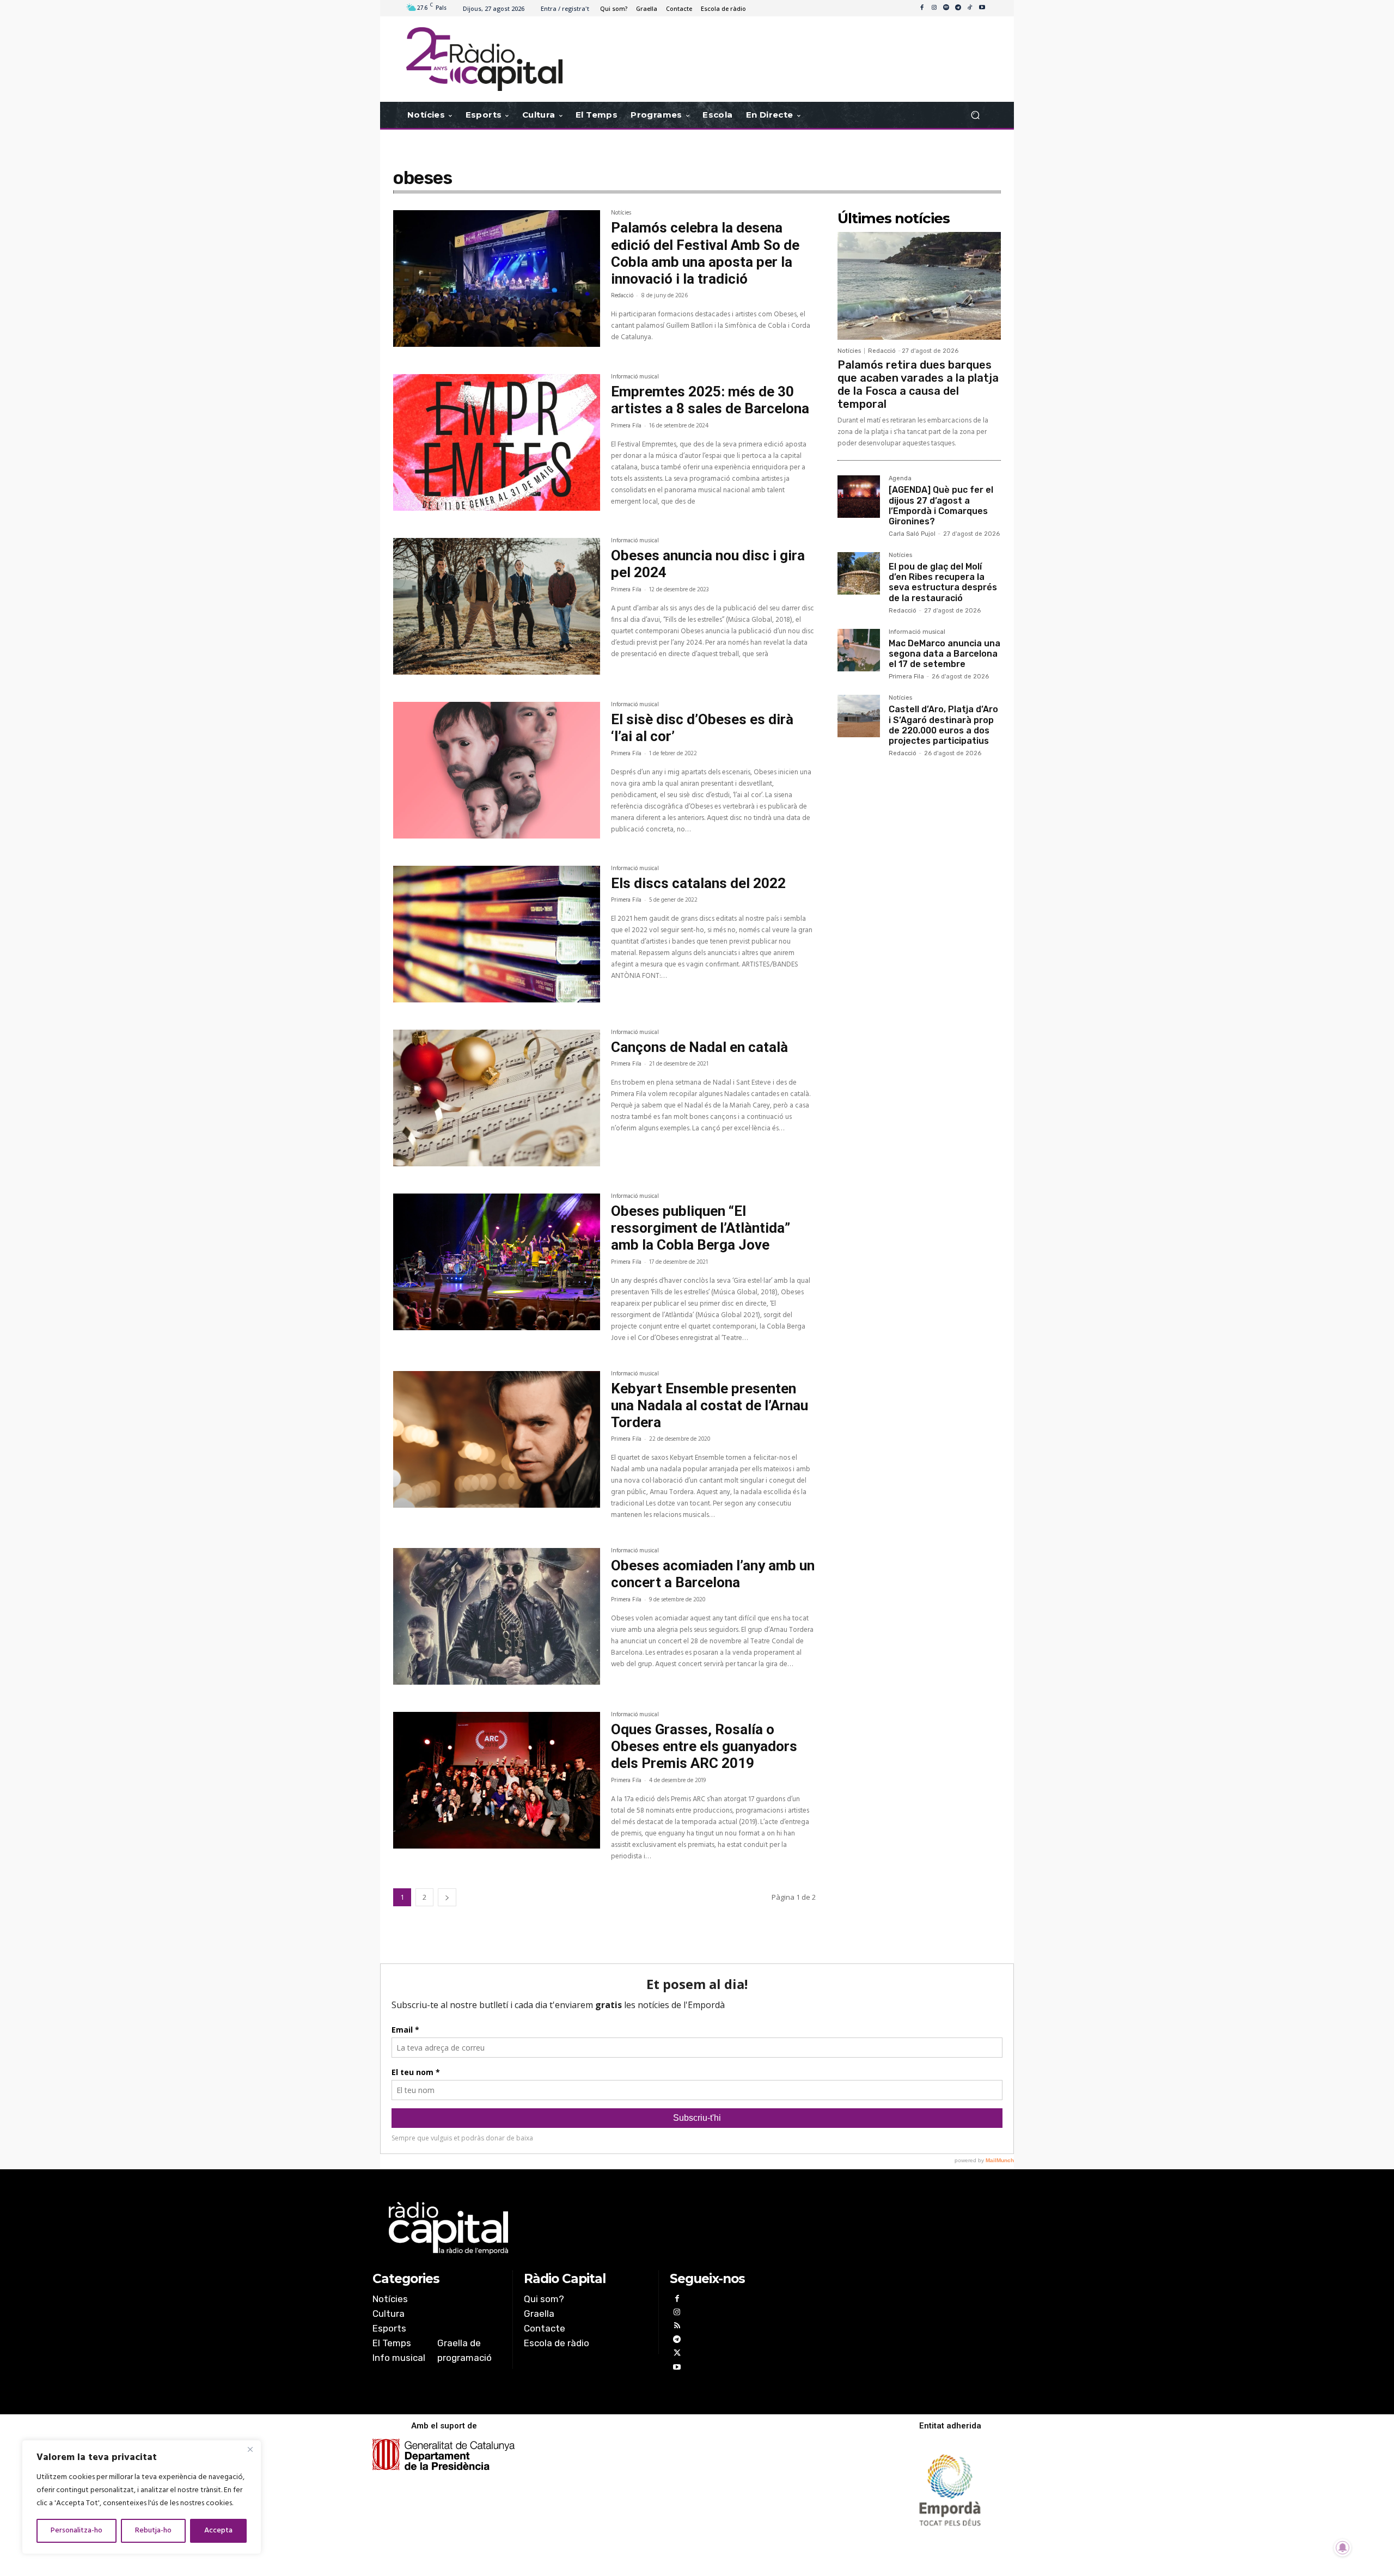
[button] (975, 115)
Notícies (621, 214)
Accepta (218, 2531)
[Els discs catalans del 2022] (497, 934)
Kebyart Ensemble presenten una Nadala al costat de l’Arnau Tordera (710, 1405)
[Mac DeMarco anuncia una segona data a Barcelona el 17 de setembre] (859, 650)
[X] (677, 2354)
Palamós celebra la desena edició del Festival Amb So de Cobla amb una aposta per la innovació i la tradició (705, 253)
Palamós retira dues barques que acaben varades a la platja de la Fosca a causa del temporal (918, 384)
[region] (142, 2497)
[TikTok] (970, 8)
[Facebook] (922, 8)
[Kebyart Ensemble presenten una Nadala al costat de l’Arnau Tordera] (497, 1439)
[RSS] (677, 2327)
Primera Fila (626, 426)
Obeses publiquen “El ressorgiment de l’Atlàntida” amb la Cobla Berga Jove (701, 1228)
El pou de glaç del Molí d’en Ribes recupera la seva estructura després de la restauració (943, 582)
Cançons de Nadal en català (699, 1047)
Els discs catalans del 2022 (698, 883)
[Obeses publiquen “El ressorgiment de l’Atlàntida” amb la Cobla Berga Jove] (497, 1262)
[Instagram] (934, 8)
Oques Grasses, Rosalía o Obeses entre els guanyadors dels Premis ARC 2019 (704, 1746)
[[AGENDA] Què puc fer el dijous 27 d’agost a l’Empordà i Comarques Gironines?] (859, 497)
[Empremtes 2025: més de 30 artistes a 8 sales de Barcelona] (497, 442)
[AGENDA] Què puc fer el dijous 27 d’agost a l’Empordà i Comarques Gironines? (941, 506)
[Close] (250, 2449)
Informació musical (635, 378)
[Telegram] (958, 8)
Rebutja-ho (153, 2531)
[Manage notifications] (1343, 2548)
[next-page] (447, 1897)
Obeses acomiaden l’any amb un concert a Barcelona (713, 1574)
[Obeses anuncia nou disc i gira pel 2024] (497, 606)
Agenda (900, 479)
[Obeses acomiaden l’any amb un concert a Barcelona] (497, 1616)
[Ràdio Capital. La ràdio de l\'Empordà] (484, 59)
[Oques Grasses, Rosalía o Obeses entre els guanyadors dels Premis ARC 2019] (497, 1780)
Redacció (622, 296)
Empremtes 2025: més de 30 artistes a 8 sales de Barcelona (710, 400)
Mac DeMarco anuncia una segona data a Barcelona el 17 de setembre (944, 654)
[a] (586, 2228)
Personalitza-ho (77, 2531)
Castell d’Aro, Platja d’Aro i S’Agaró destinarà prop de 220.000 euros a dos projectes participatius (943, 725)
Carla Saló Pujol (912, 534)
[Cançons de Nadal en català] (497, 1098)
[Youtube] (982, 8)
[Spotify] (946, 8)
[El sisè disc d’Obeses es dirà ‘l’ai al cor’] (497, 770)
